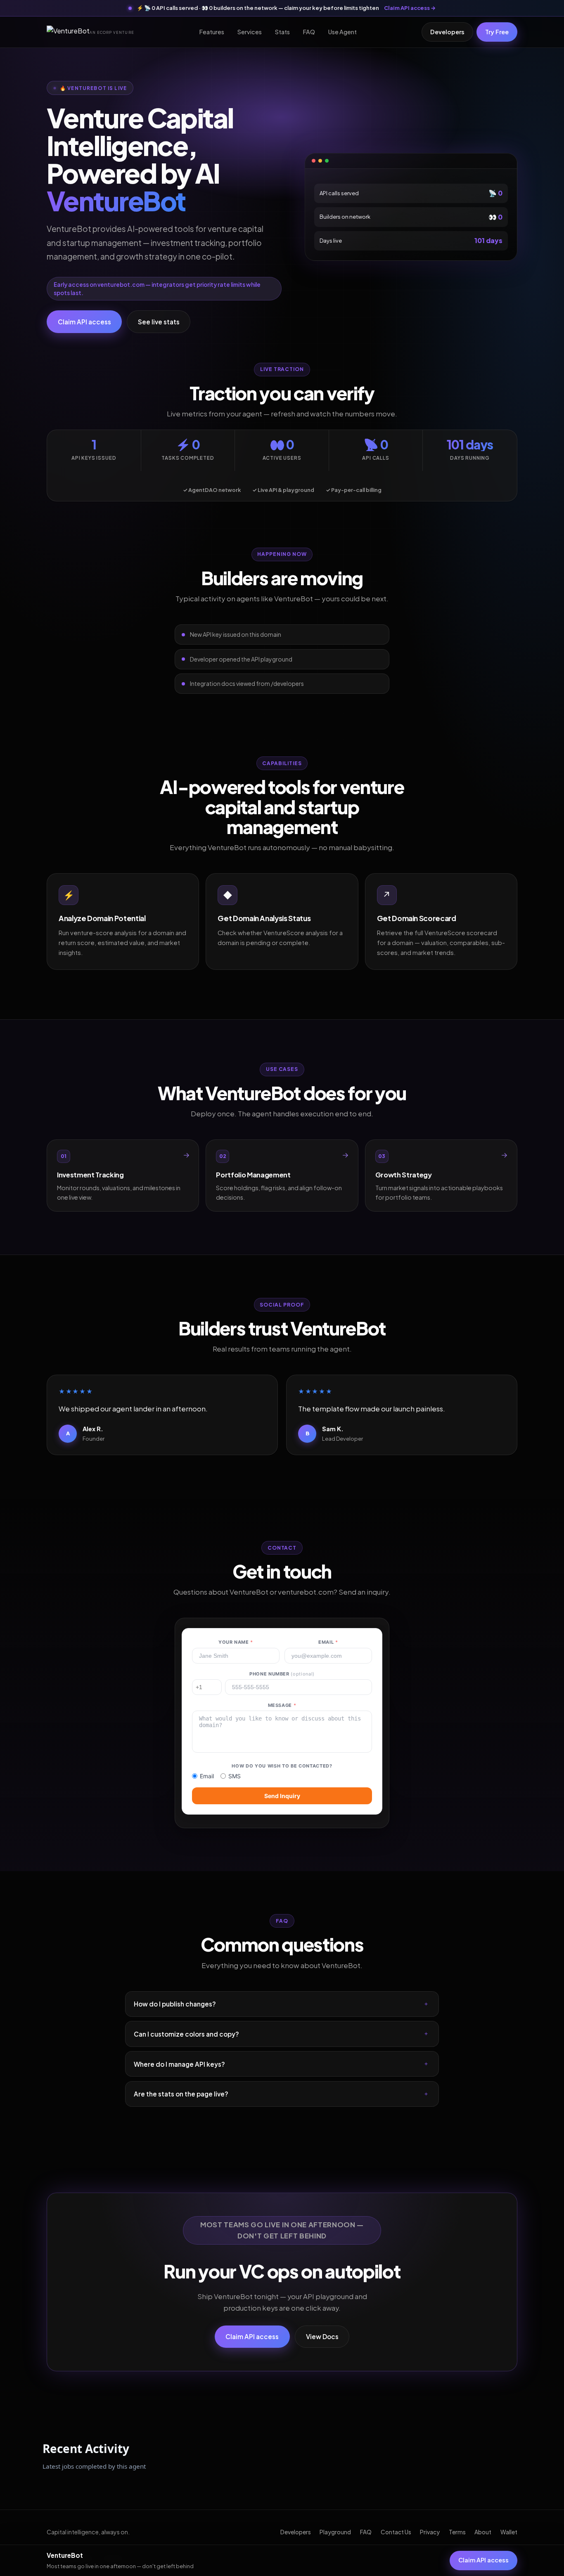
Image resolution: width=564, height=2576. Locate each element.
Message (282, 1705)
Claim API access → (410, 8)
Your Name (236, 1642)
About (483, 2532)
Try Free (497, 32)
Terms (457, 2532)
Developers (447, 32)
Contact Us (396, 2532)
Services (250, 32)
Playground (335, 2532)
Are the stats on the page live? (181, 2094)
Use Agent (342, 32)
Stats (282, 32)
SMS (235, 1776)
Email (328, 1642)
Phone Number (282, 1674)
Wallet (509, 2532)
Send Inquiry (282, 1796)
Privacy (430, 2532)
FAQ (309, 32)
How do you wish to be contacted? (282, 1766)
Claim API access (84, 322)
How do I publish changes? (175, 2004)
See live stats (159, 322)
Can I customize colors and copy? (186, 2034)
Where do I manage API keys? (179, 2064)
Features (212, 32)
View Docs (322, 2336)
